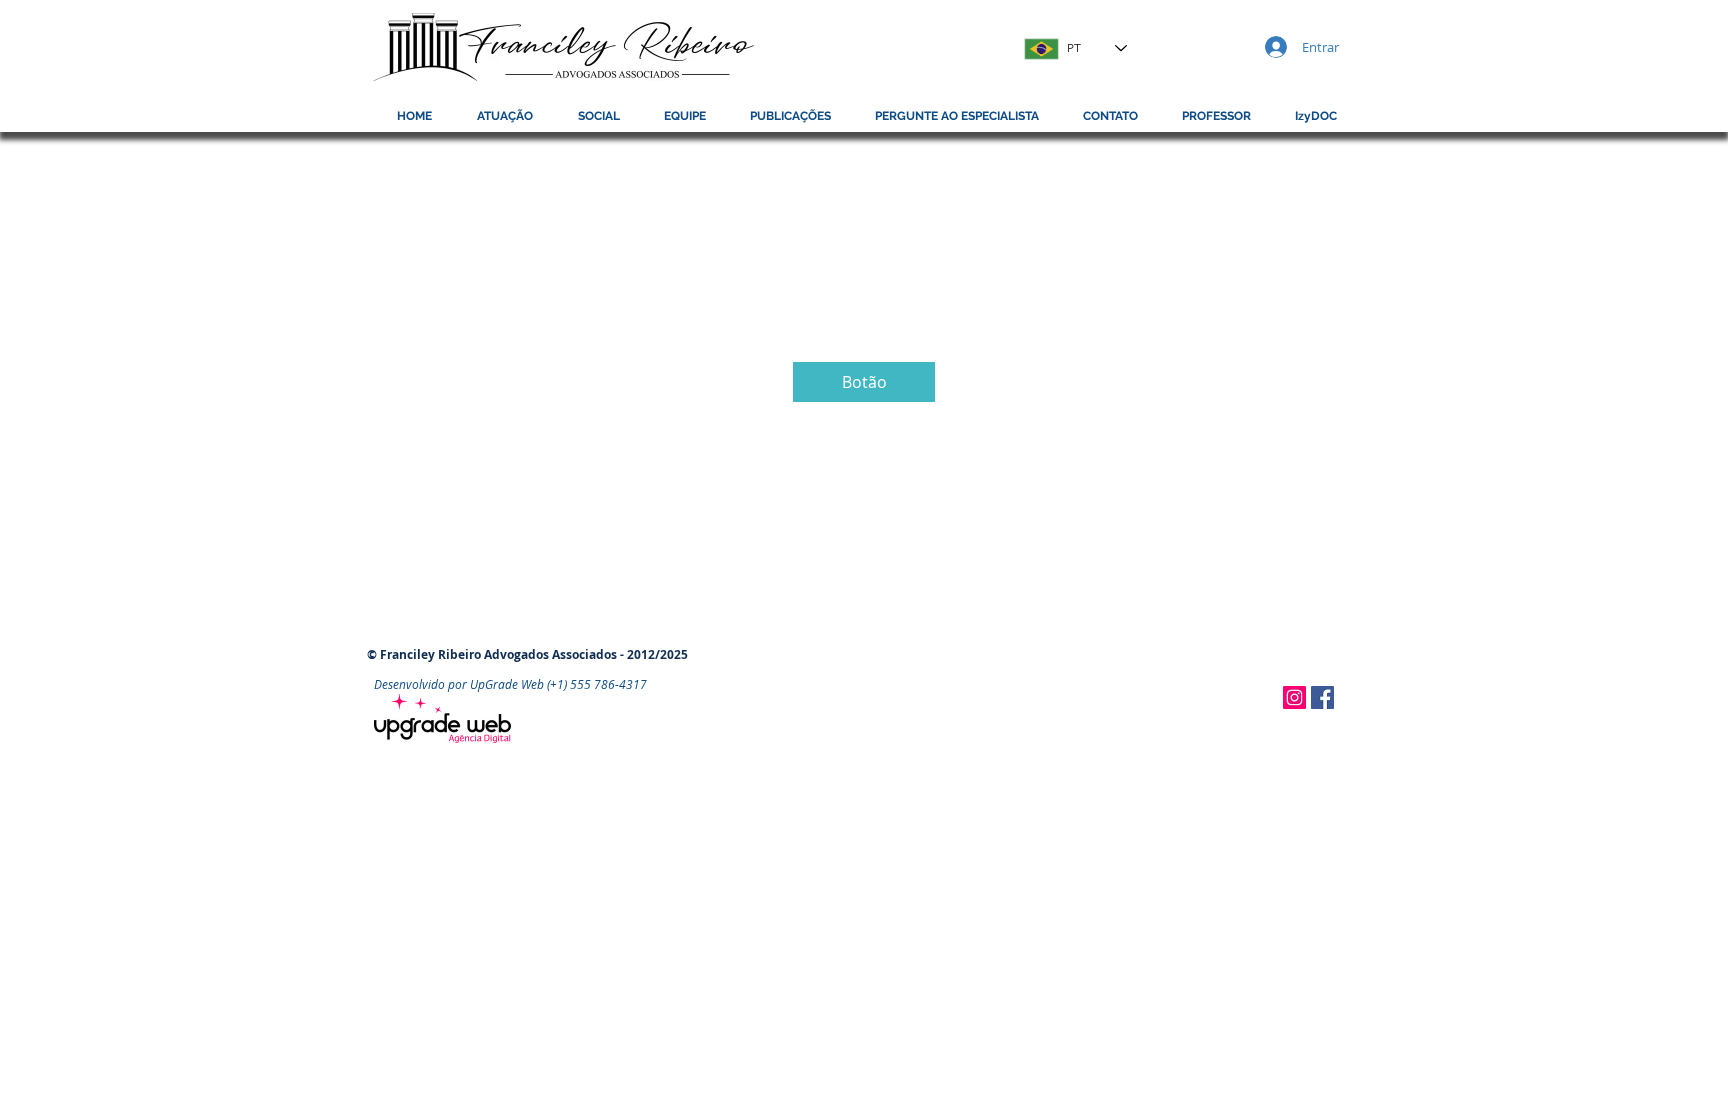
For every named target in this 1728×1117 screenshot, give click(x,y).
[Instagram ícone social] (1294, 697)
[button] (1216, 116)
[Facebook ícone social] (1322, 697)
